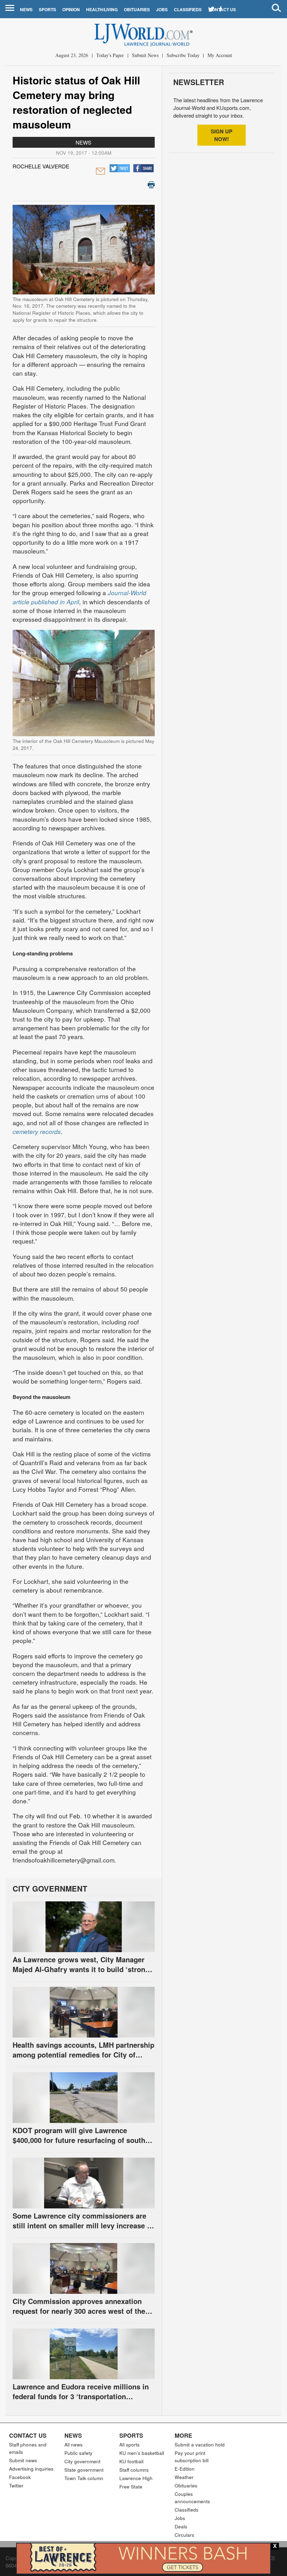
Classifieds (188, 9)
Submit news (23, 2460)
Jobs (162, 9)
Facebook (20, 2477)
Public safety (78, 2453)
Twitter (16, 2486)
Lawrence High (136, 2478)
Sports (47, 9)
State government (84, 2470)
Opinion (71, 9)
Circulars (184, 2535)
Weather (184, 2477)
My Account (220, 55)
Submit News (145, 55)
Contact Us (28, 2435)
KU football (131, 2461)
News (26, 9)
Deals (181, 2526)
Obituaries (137, 9)
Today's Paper (110, 55)
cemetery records (37, 1131)
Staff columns (134, 2470)
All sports (129, 2445)
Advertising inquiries (31, 2469)
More (183, 2435)
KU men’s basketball (142, 2453)
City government (82, 2461)
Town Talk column (84, 2478)
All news (73, 2445)
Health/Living (102, 9)
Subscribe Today (183, 55)
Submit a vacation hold (200, 2445)
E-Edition (185, 2469)
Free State (131, 2487)
